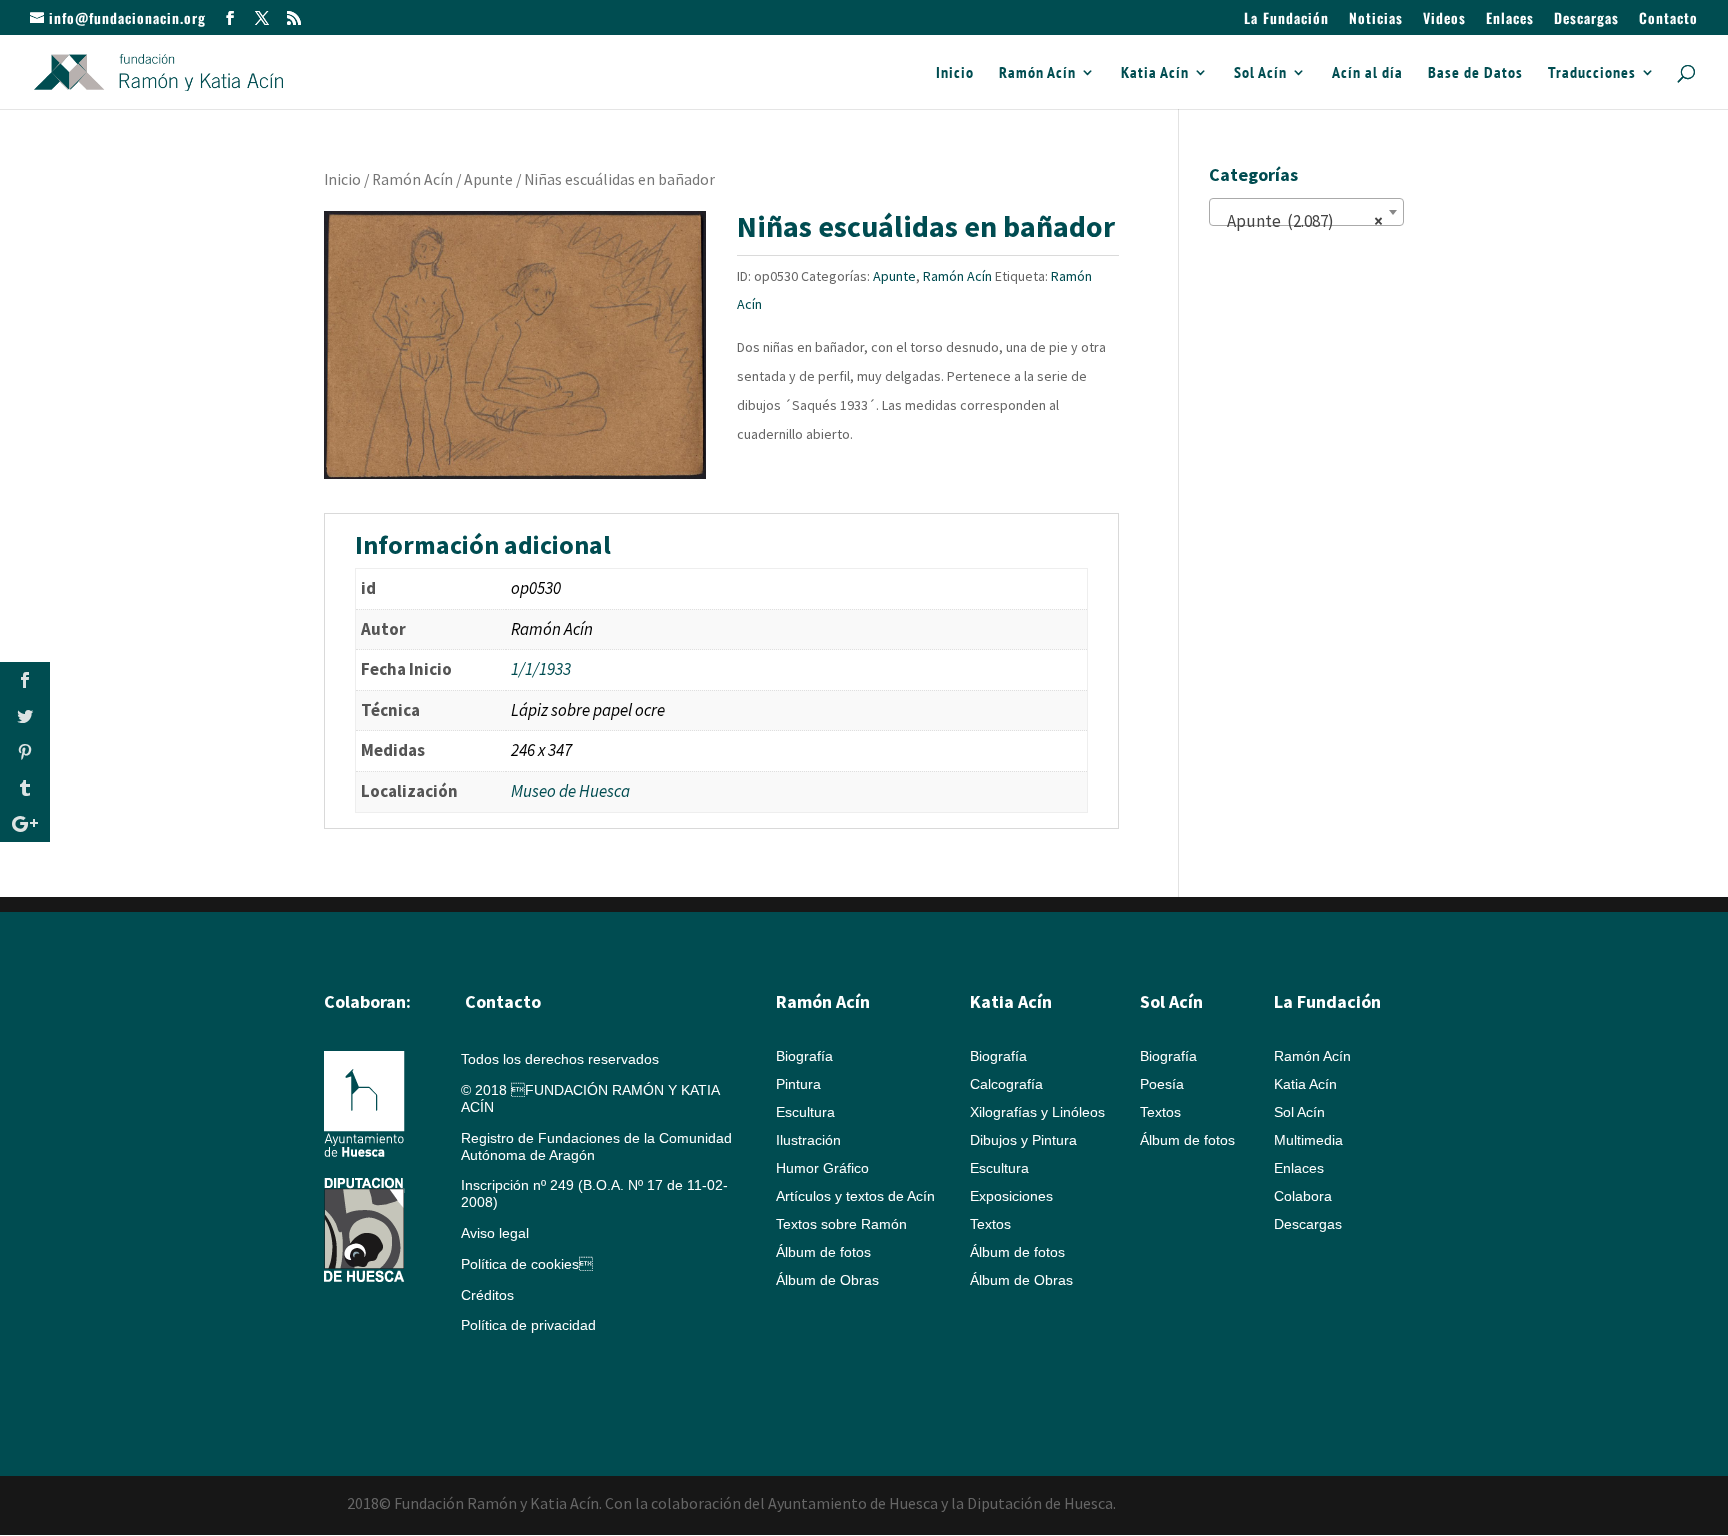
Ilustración (808, 1140)
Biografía (804, 1056)
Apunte (488, 179)
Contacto (1668, 19)
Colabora (1303, 1196)
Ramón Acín (1037, 73)
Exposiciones (1011, 1196)
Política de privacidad (528, 1325)
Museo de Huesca (570, 791)
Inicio (955, 73)
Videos (1444, 19)
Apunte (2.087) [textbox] (1300, 221)
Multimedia (1308, 1140)
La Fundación (1286, 19)
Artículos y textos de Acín (855, 1196)
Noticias (1376, 19)
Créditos (487, 1295)
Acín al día (1367, 73)
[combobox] (1306, 212)
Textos (990, 1224)
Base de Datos (1475, 73)
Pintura (798, 1084)
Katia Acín (1155, 73)
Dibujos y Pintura (1023, 1140)
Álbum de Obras (827, 1280)
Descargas (1586, 19)
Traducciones (1592, 73)
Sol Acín (1260, 73)
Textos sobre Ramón (841, 1224)
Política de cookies (527, 1264)
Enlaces (1510, 19)
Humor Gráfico (822, 1168)
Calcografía (1006, 1084)
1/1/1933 (541, 669)
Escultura (805, 1112)
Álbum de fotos (823, 1252)
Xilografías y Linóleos (1037, 1112)
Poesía (1162, 1084)
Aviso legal (495, 1233)
